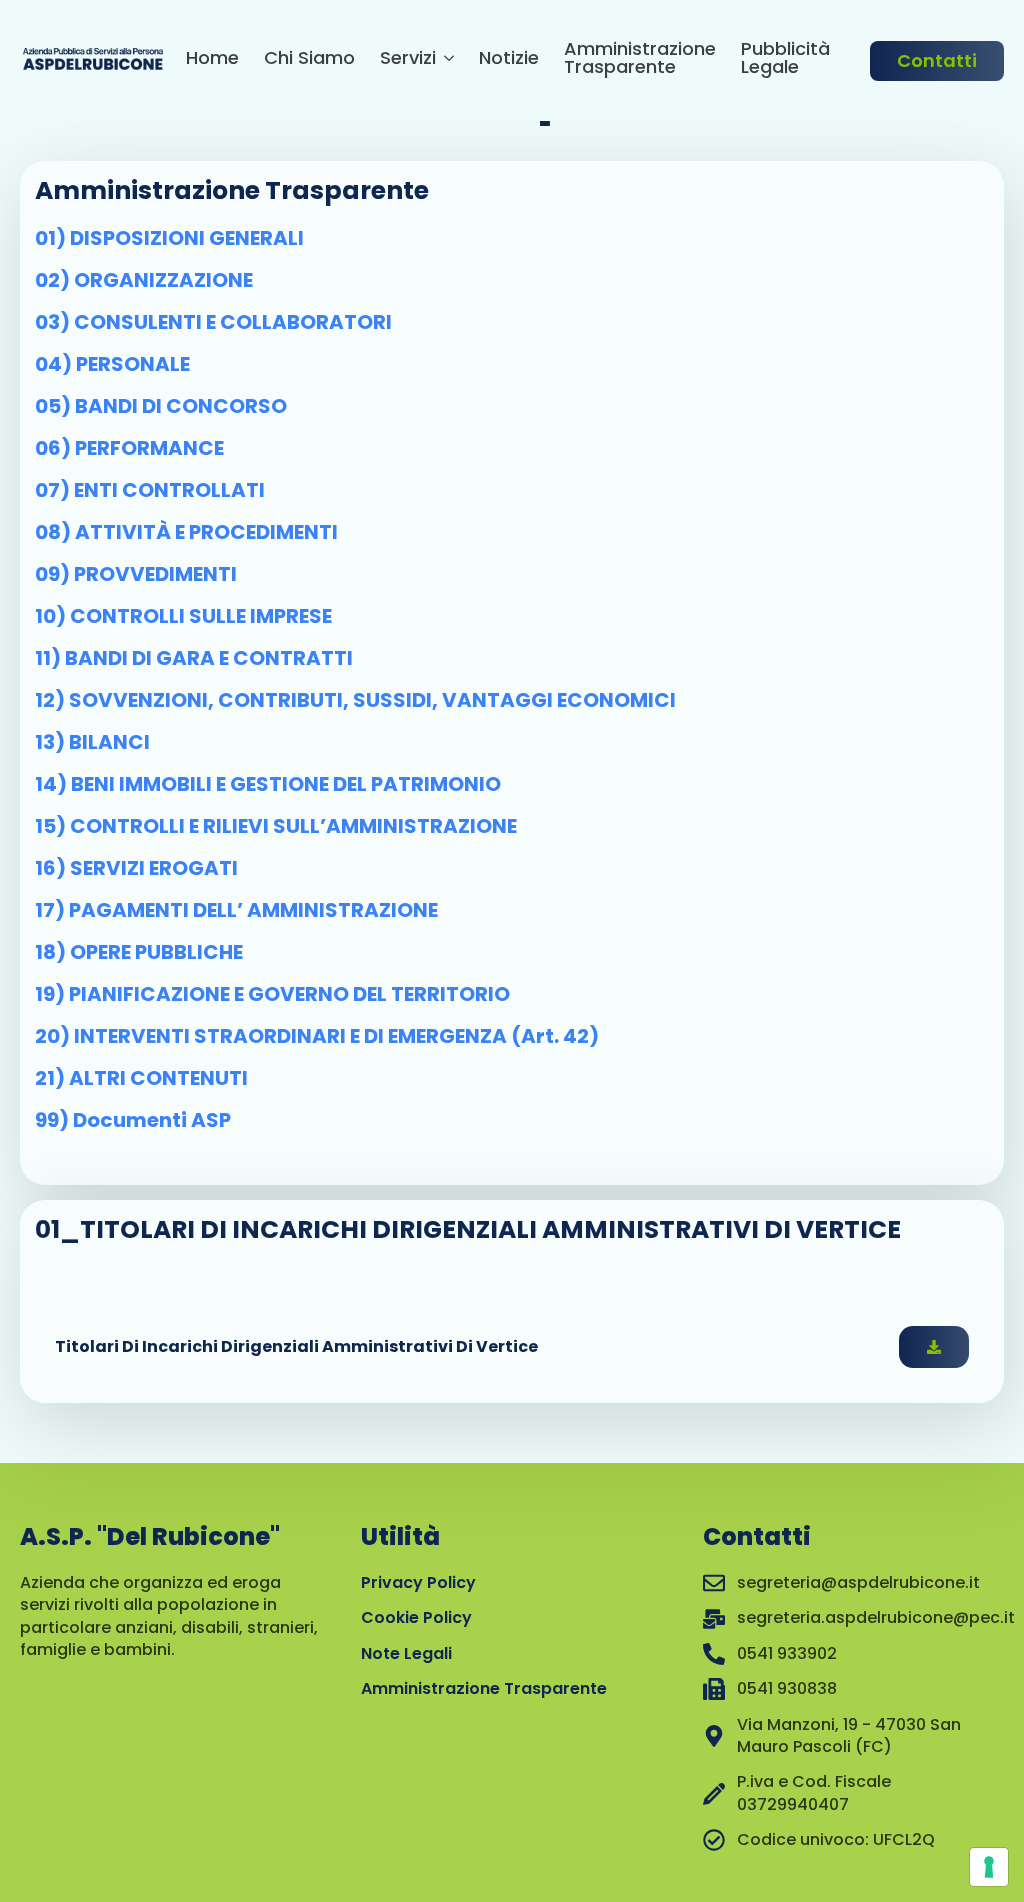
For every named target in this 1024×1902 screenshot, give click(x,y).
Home (212, 59)
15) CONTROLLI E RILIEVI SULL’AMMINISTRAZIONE (276, 826)
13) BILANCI (92, 742)
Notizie (509, 59)
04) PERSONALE (112, 364)
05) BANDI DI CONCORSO (161, 406)
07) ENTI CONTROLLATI (150, 490)
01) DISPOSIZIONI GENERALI (169, 238)
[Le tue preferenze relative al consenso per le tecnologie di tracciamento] (989, 1867)
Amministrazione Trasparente (640, 59)
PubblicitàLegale (785, 59)
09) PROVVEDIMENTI (136, 574)
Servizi (408, 59)
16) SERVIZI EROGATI (136, 868)
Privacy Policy (418, 1582)
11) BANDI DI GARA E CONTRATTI (194, 658)
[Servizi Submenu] (445, 60)
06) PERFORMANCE (129, 448)
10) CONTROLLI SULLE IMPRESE (183, 616)
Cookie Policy (416, 1617)
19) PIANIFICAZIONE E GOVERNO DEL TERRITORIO (272, 994)
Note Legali (406, 1653)
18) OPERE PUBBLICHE (139, 952)
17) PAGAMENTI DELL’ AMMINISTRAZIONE (236, 910)
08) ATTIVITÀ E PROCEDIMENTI (186, 532)
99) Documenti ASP (133, 1120)
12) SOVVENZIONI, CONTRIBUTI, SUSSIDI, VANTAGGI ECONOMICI (355, 700)
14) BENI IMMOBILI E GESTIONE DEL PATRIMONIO (268, 784)
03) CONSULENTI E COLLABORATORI (213, 322)
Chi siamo (309, 59)
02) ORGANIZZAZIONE (144, 280)
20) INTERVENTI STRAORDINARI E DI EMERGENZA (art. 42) (317, 1036)
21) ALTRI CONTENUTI (141, 1078)
